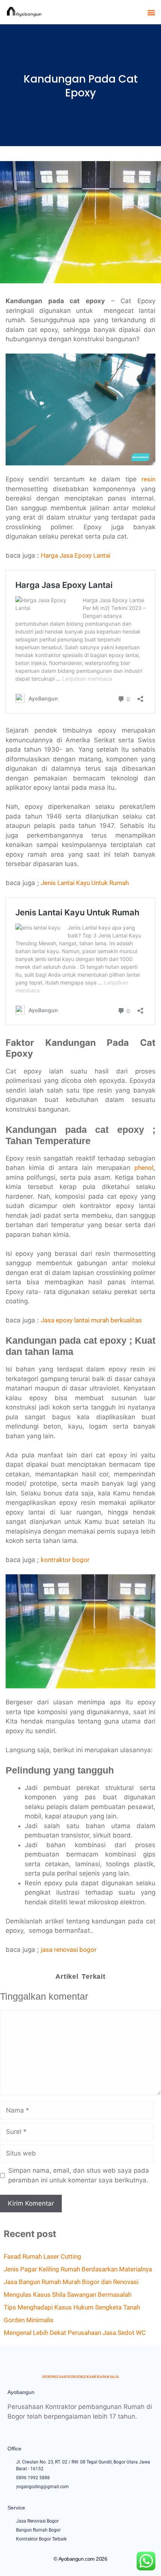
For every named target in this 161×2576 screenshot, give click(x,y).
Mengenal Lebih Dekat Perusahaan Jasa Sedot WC (75, 2333)
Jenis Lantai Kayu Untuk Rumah (85, 883)
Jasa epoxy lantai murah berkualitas (91, 1320)
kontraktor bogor (65, 1560)
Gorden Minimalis (29, 2320)
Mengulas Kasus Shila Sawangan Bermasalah (68, 2295)
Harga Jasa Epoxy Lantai (76, 555)
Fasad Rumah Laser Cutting (42, 2256)
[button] (151, 12)
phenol (144, 1168)
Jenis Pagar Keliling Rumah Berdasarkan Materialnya (78, 2269)
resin (148, 479)
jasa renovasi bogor (69, 1950)
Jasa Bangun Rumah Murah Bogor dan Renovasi (71, 2282)
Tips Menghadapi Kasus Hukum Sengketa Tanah (72, 2307)
